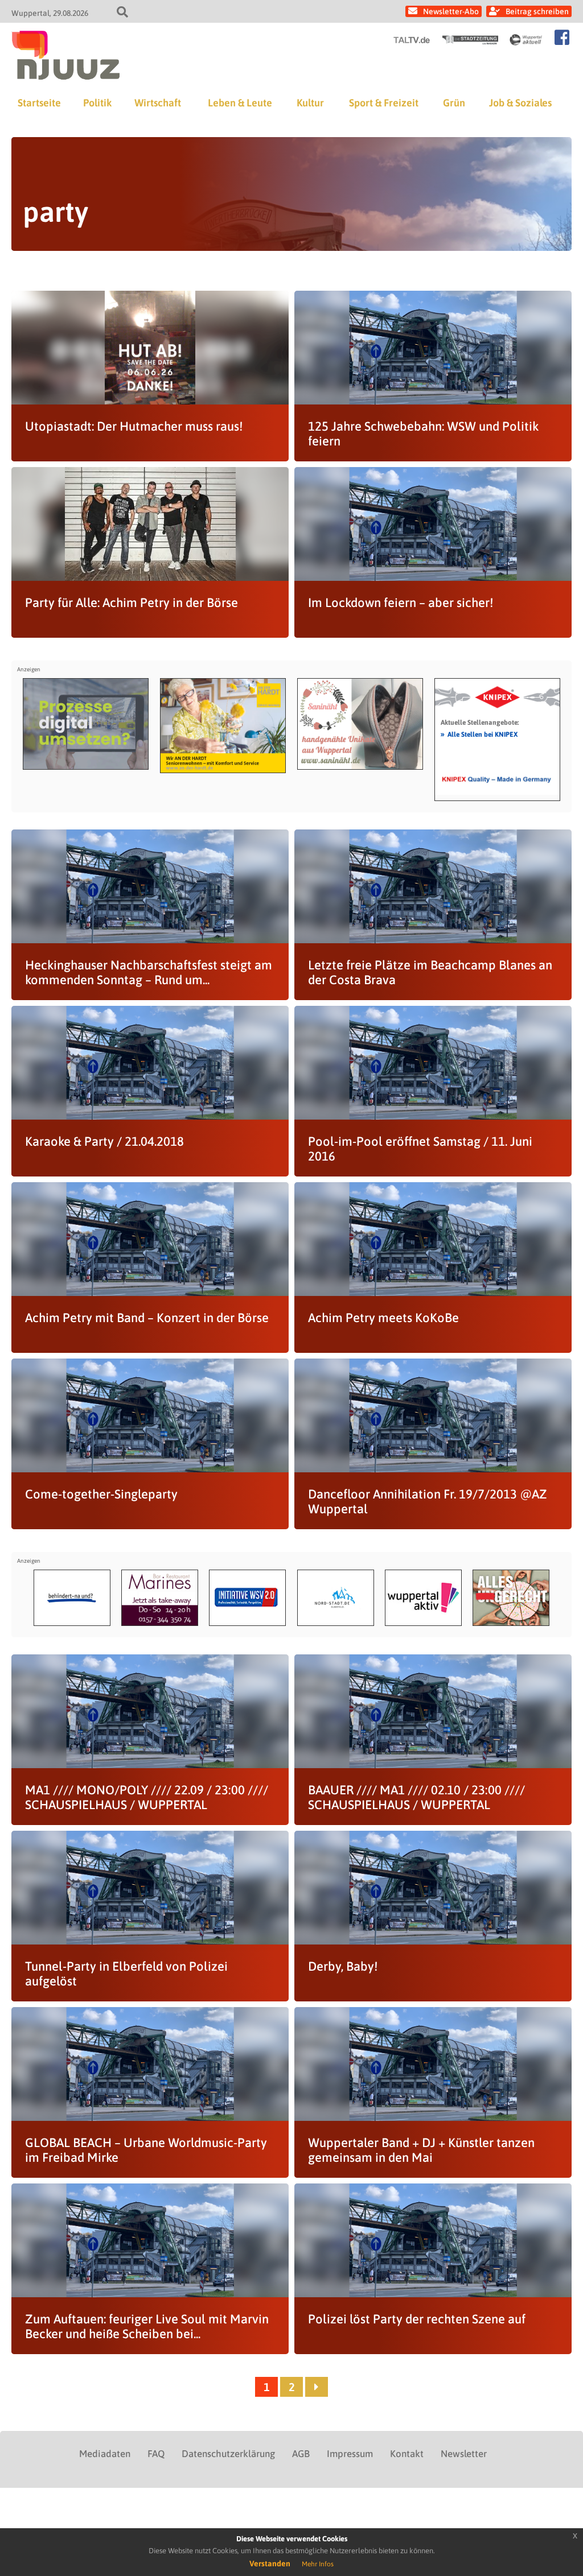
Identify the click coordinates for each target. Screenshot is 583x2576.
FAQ (156, 2454)
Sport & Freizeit (384, 103)
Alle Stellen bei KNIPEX (479, 734)
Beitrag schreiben (537, 11)
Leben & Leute (240, 103)
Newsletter (464, 2454)
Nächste (317, 2387)
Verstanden (270, 2563)
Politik (97, 103)
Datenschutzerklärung (228, 2454)
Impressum (350, 2454)
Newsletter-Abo (451, 11)
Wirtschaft (158, 103)
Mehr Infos (318, 2564)
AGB (301, 2454)
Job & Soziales (520, 103)
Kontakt (407, 2454)
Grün (454, 103)
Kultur (310, 103)
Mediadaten (105, 2454)
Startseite (39, 103)
